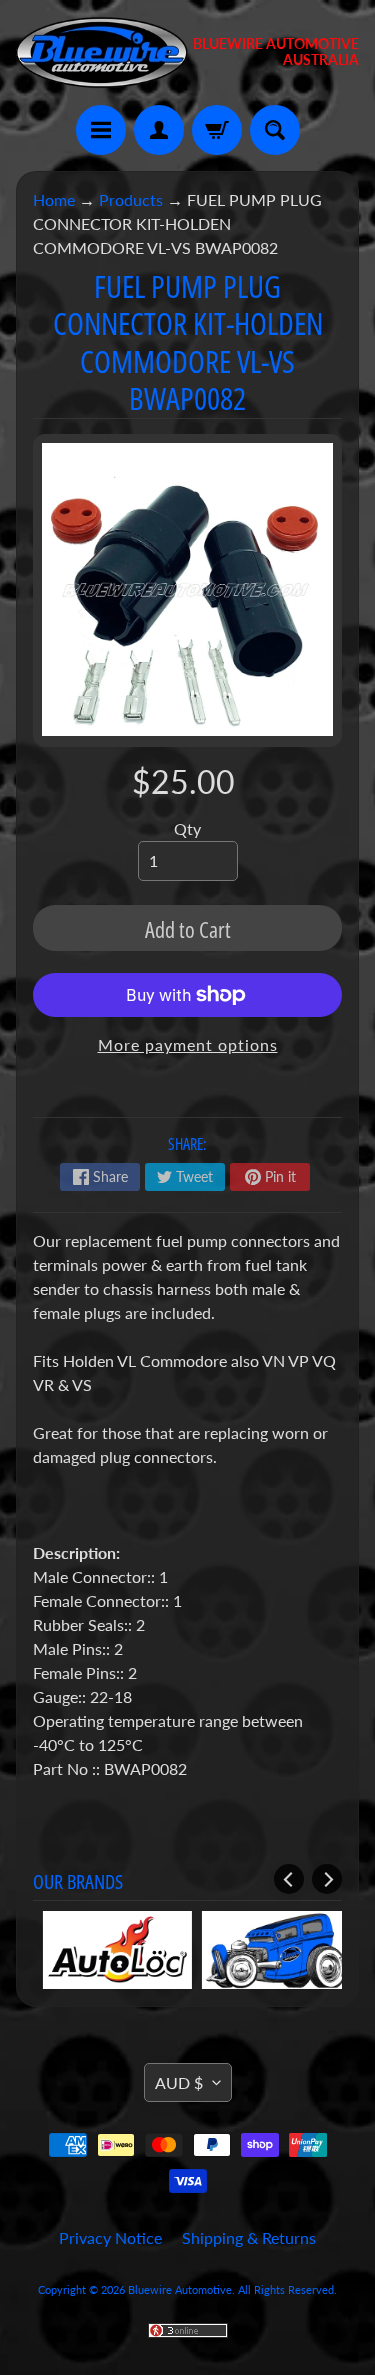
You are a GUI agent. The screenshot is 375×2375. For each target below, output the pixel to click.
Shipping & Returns (249, 2237)
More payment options (188, 1044)
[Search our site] (275, 130)
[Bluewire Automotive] (102, 52)
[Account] (159, 130)
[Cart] (217, 130)
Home (54, 199)
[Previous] (289, 1879)
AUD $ (179, 2082)
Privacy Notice (110, 2237)
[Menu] (101, 130)
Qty (187, 828)
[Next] (327, 1879)
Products (131, 199)
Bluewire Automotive (180, 2289)
